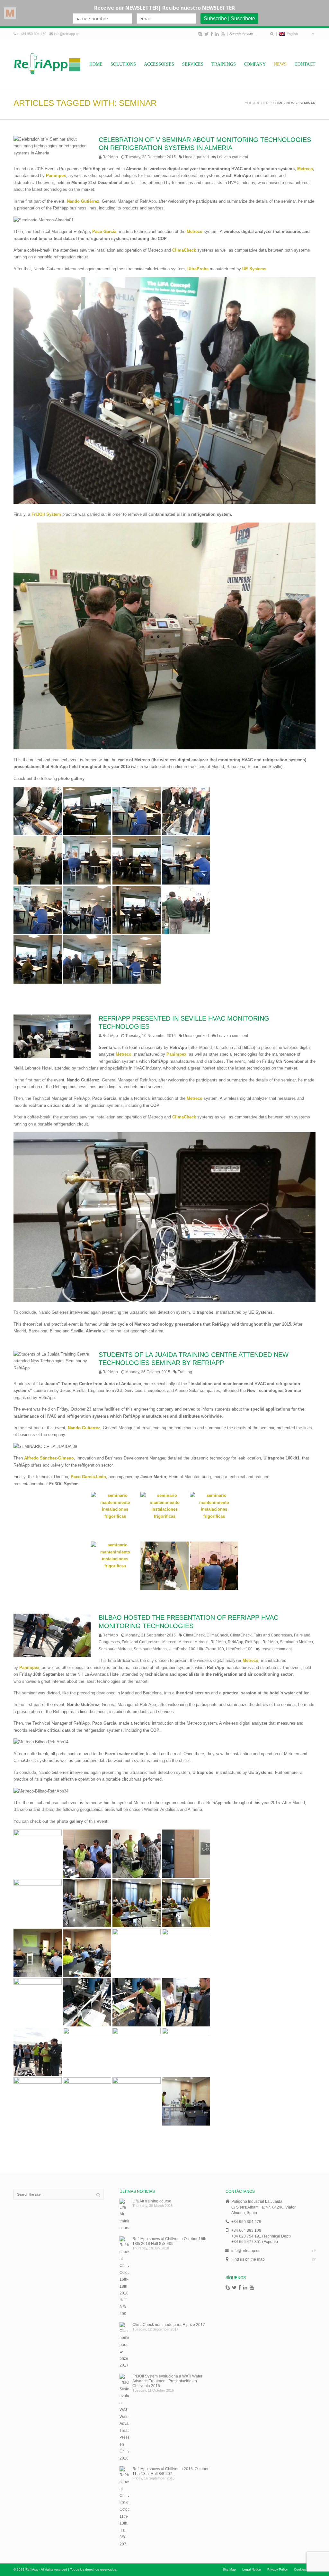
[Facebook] (212, 34)
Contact (305, 64)
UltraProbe (198, 269)
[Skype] (200, 34)
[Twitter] (207, 34)
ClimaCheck (194, 1635)
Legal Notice (252, 2569)
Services (193, 64)
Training (185, 1372)
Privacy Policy (277, 2569)
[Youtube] (223, 34)
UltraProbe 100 (182, 1649)
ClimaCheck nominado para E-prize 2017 (169, 2325)
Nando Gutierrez (84, 1428)
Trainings (224, 64)
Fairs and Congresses (273, 1635)
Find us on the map (248, 2259)
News (280, 64)
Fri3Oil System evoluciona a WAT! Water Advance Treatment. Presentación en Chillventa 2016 (167, 2381)
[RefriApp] (47, 64)
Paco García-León (88, 1477)
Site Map (229, 2569)
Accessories (159, 64)
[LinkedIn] (217, 34)
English (291, 34)
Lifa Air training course (152, 2201)
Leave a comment (232, 157)
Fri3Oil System (46, 514)
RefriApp (110, 157)
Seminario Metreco (296, 1642)
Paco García (104, 232)
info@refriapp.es (67, 34)
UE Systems (254, 269)
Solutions (123, 64)
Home (96, 64)
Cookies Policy (305, 2569)
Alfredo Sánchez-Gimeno (49, 1458)
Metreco (305, 169)
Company (255, 64)
